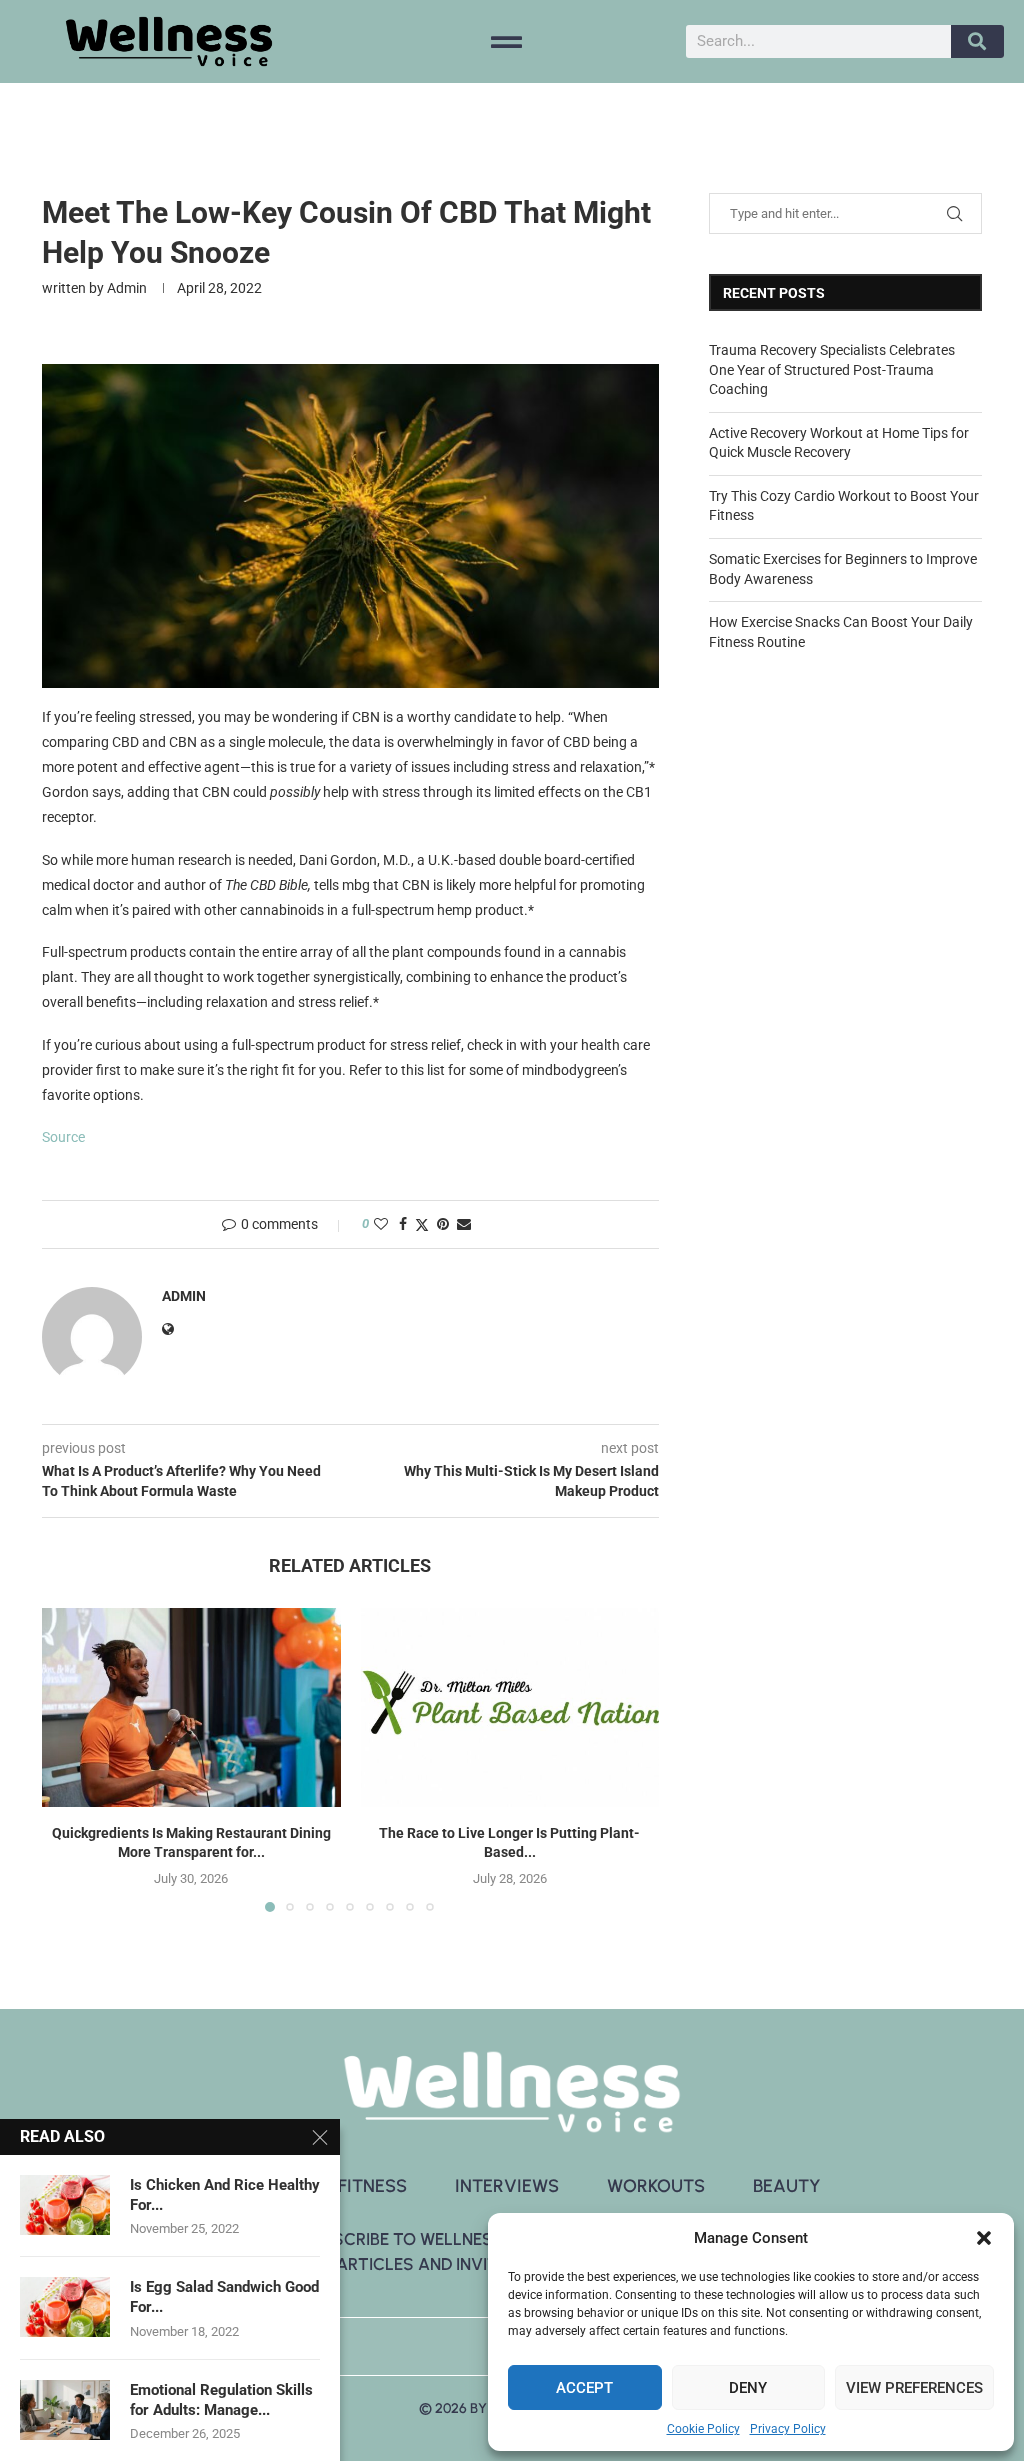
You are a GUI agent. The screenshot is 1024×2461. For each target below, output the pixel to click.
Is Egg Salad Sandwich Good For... (224, 2297)
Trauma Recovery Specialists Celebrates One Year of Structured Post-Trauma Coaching (832, 369)
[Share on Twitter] (422, 1224)
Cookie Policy (703, 2429)
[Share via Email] (464, 1224)
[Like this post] (381, 1224)
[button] (984, 2238)
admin (127, 288)
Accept (584, 2388)
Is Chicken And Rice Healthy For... (225, 2195)
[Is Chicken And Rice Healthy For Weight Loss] (65, 2205)
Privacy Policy (788, 2429)
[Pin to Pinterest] (443, 1224)
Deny (748, 2388)
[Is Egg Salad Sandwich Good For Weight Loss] (65, 2307)
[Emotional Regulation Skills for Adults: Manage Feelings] (65, 2410)
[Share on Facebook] (403, 1224)
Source (63, 1137)
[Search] (977, 41)
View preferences (914, 2388)
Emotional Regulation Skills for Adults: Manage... (221, 2400)
